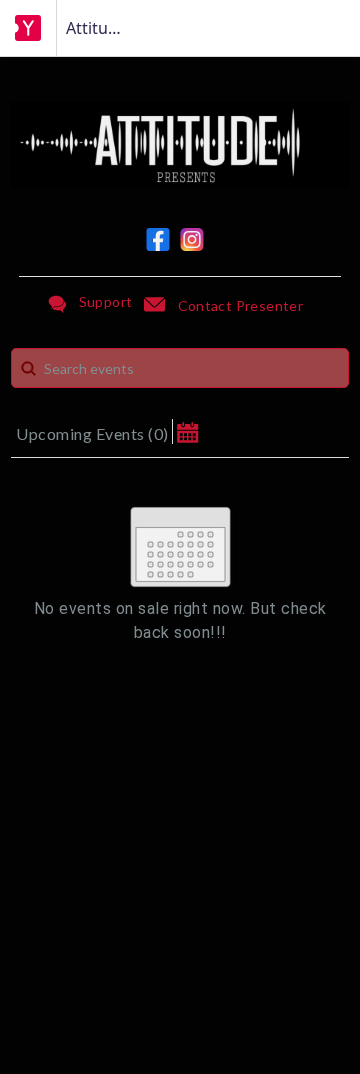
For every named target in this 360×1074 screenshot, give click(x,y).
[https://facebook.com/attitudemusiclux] (158, 239)
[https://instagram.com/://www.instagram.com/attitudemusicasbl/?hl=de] (192, 239)
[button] (187, 431)
